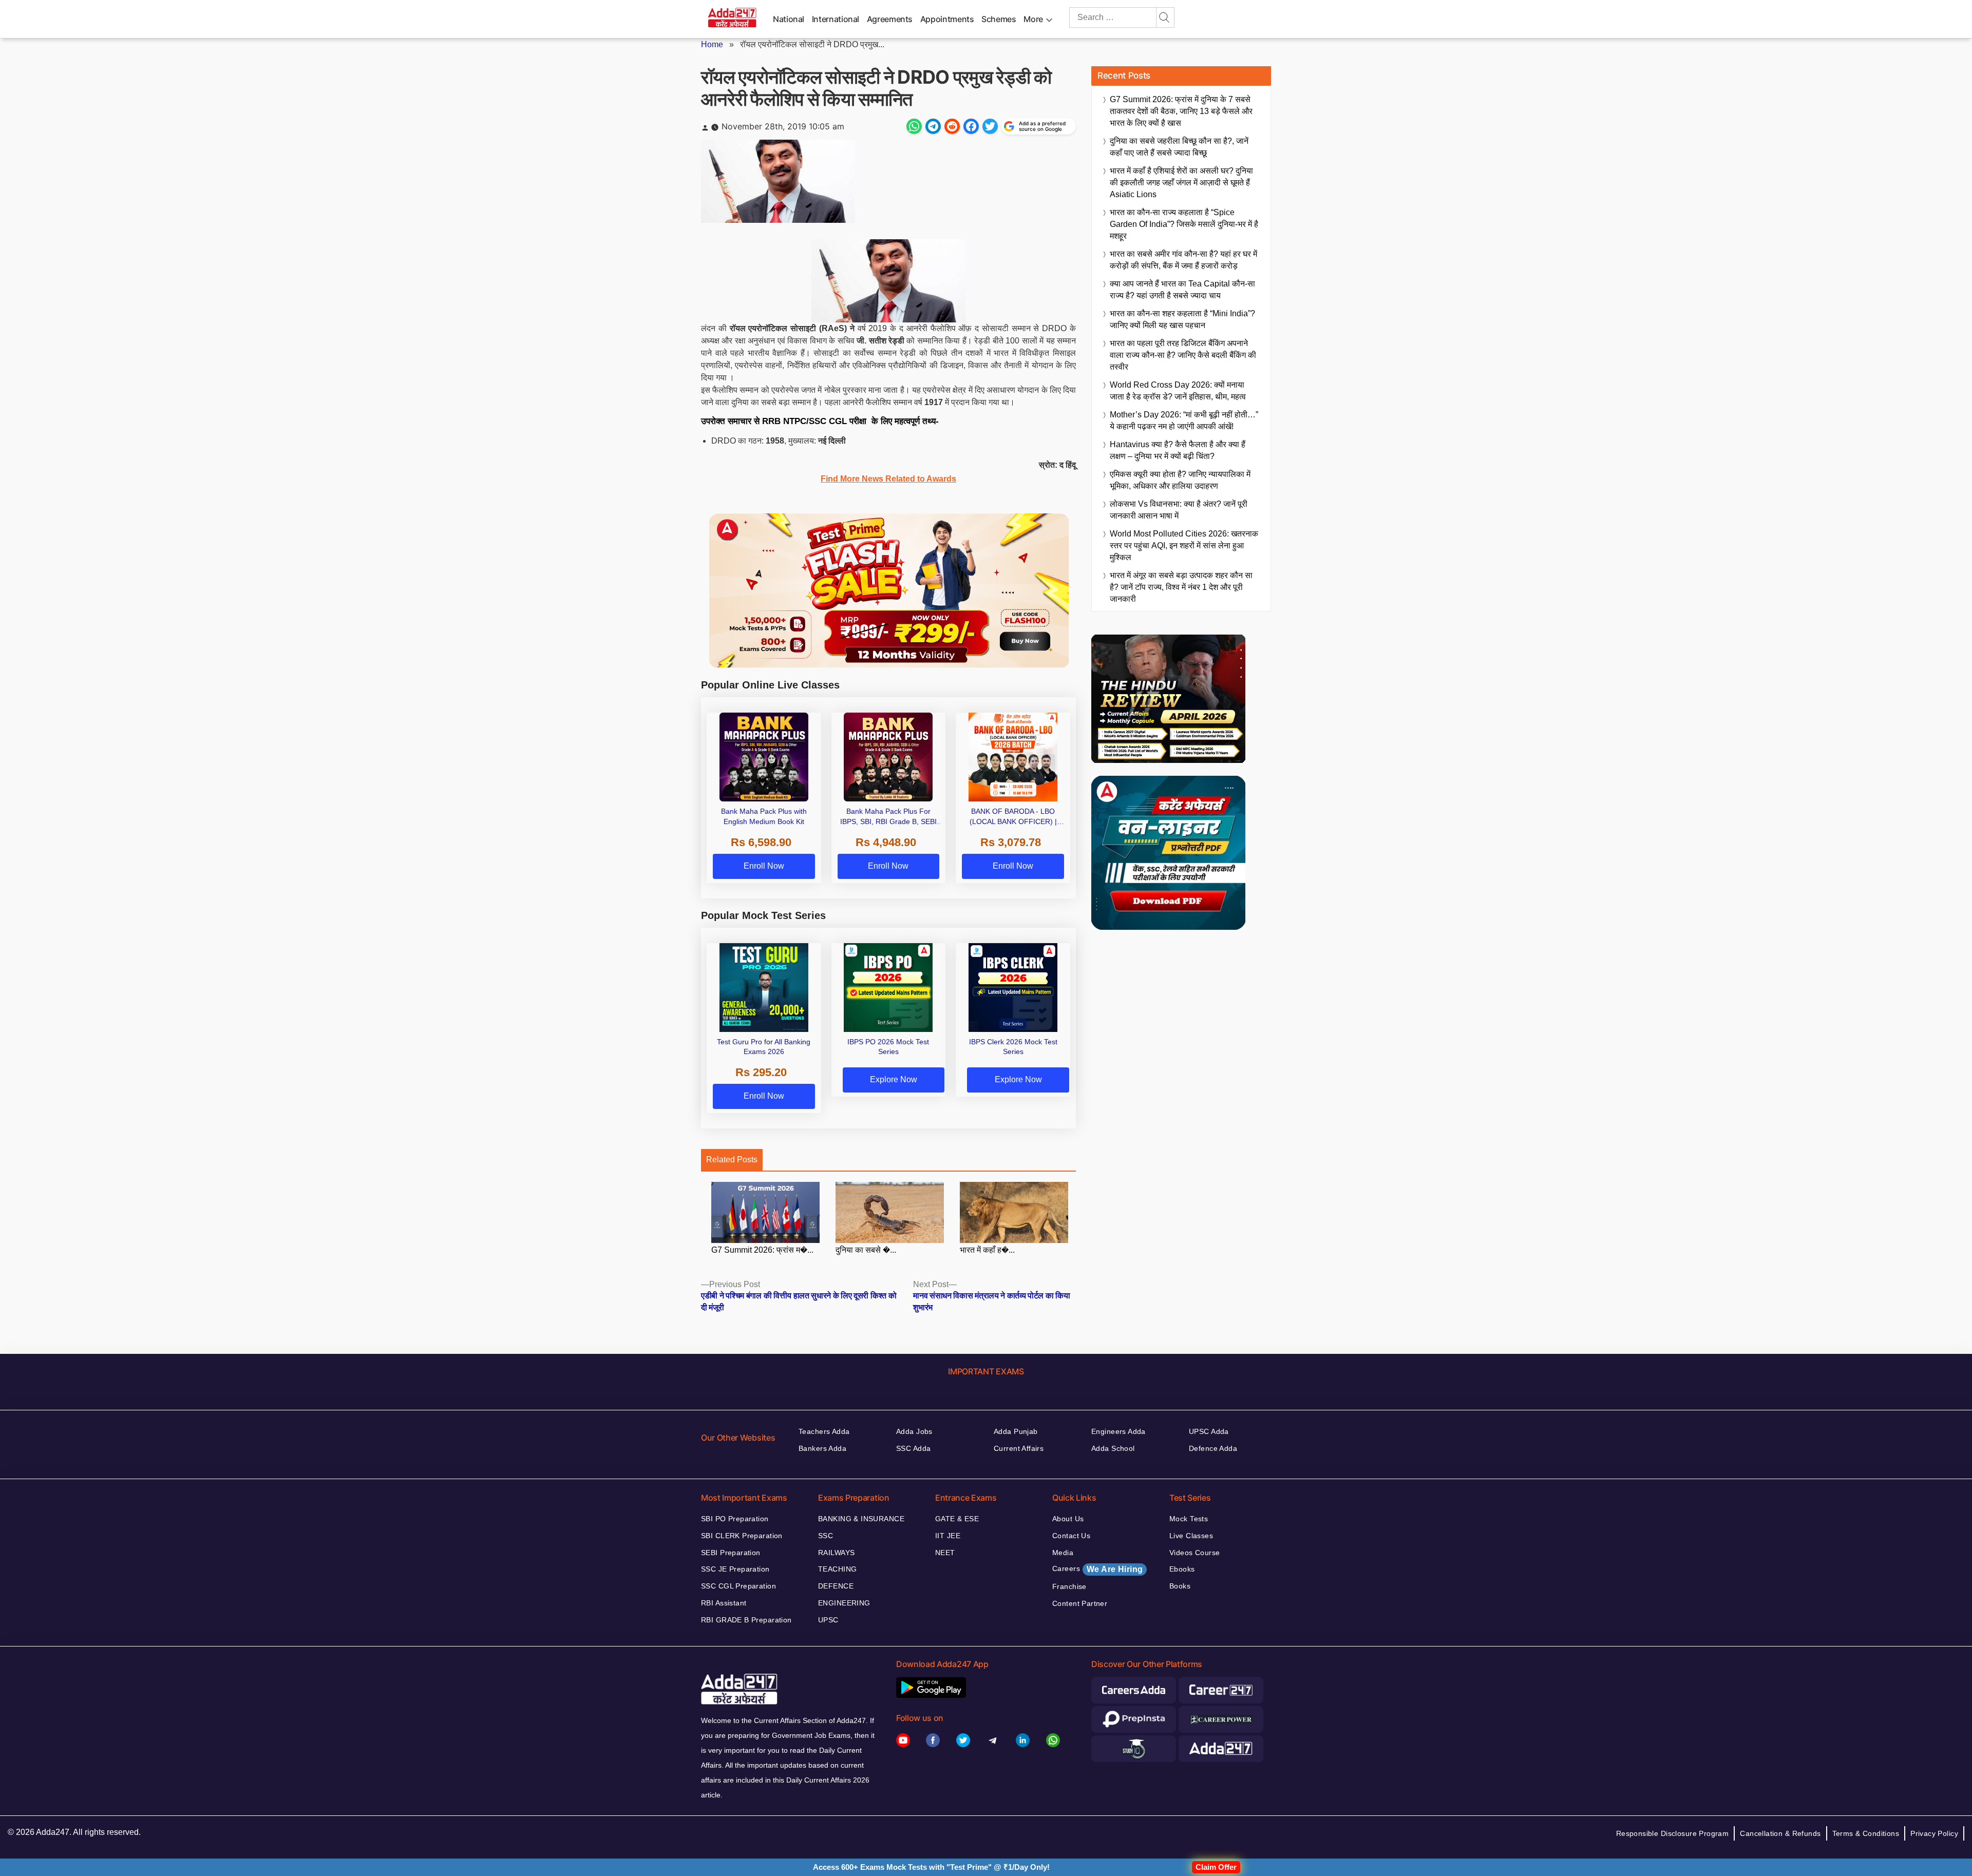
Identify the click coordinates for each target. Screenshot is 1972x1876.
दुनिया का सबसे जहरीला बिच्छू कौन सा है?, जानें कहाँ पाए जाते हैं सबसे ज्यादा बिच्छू (1179, 147)
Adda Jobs (914, 1431)
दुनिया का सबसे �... (866, 1250)
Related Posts (732, 1160)
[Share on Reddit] (952, 126)
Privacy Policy (1934, 1833)
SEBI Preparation (731, 1553)
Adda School (1113, 1448)
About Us (1068, 1519)
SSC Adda (913, 1448)
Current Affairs (1019, 1448)
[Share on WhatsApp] (914, 126)
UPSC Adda (1209, 1431)
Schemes (999, 19)
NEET (945, 1553)
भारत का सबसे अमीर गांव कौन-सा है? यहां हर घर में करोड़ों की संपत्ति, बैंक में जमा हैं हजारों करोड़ (1183, 260)
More (1033, 19)
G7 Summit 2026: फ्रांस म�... (762, 1250)
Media (1063, 1553)
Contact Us (1071, 1536)
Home (712, 44)
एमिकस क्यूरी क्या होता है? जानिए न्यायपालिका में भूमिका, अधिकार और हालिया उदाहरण (1180, 480)
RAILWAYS (836, 1553)
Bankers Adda (822, 1448)
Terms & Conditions (1866, 1833)
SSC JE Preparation (735, 1569)
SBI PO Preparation (735, 1519)
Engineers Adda (1118, 1431)
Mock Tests (1189, 1519)
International (836, 19)
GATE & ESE (957, 1519)
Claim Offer (1216, 1867)
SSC (826, 1536)
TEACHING (837, 1569)
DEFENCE (836, 1586)
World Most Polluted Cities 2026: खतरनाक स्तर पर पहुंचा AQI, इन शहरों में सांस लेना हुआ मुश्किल (1184, 545)
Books (1180, 1586)
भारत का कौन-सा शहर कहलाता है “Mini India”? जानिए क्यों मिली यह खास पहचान (1182, 319)
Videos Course (1194, 1553)
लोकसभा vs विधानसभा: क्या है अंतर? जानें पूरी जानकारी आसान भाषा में (1179, 510)
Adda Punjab (1016, 1431)
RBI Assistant (724, 1603)
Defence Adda (1213, 1448)
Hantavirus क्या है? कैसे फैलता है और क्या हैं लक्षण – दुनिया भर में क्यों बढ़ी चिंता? (1178, 450)
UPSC (828, 1620)
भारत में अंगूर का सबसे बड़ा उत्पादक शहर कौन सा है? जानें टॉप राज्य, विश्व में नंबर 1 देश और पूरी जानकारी (1181, 587)
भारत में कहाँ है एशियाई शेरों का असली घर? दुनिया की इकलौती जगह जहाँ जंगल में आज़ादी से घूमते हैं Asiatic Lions (1181, 183)
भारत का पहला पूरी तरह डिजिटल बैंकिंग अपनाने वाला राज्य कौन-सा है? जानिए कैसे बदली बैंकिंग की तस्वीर (1183, 355)
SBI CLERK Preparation (742, 1536)
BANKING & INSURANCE (861, 1519)
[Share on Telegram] (933, 126)
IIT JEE (948, 1536)
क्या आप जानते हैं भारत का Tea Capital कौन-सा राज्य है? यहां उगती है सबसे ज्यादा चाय (1182, 290)
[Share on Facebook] (971, 126)
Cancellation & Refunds (1780, 1833)
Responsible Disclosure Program (1673, 1833)
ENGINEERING (844, 1603)
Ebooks (1182, 1569)
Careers (1097, 1569)
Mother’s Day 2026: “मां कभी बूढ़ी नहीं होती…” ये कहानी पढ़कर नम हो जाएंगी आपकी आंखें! (1184, 420)
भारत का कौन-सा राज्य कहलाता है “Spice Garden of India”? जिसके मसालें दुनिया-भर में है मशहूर (1184, 224)
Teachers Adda (824, 1431)
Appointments (947, 19)
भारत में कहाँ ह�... (987, 1250)
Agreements (890, 19)
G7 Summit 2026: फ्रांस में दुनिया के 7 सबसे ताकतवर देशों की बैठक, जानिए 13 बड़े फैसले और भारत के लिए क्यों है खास (1181, 111)
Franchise (1069, 1586)
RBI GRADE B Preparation (746, 1620)
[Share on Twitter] (990, 126)
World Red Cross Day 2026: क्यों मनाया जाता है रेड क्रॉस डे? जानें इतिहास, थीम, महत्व (1178, 391)
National (789, 19)
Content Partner (1080, 1603)
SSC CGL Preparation (738, 1586)
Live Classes (1191, 1536)
